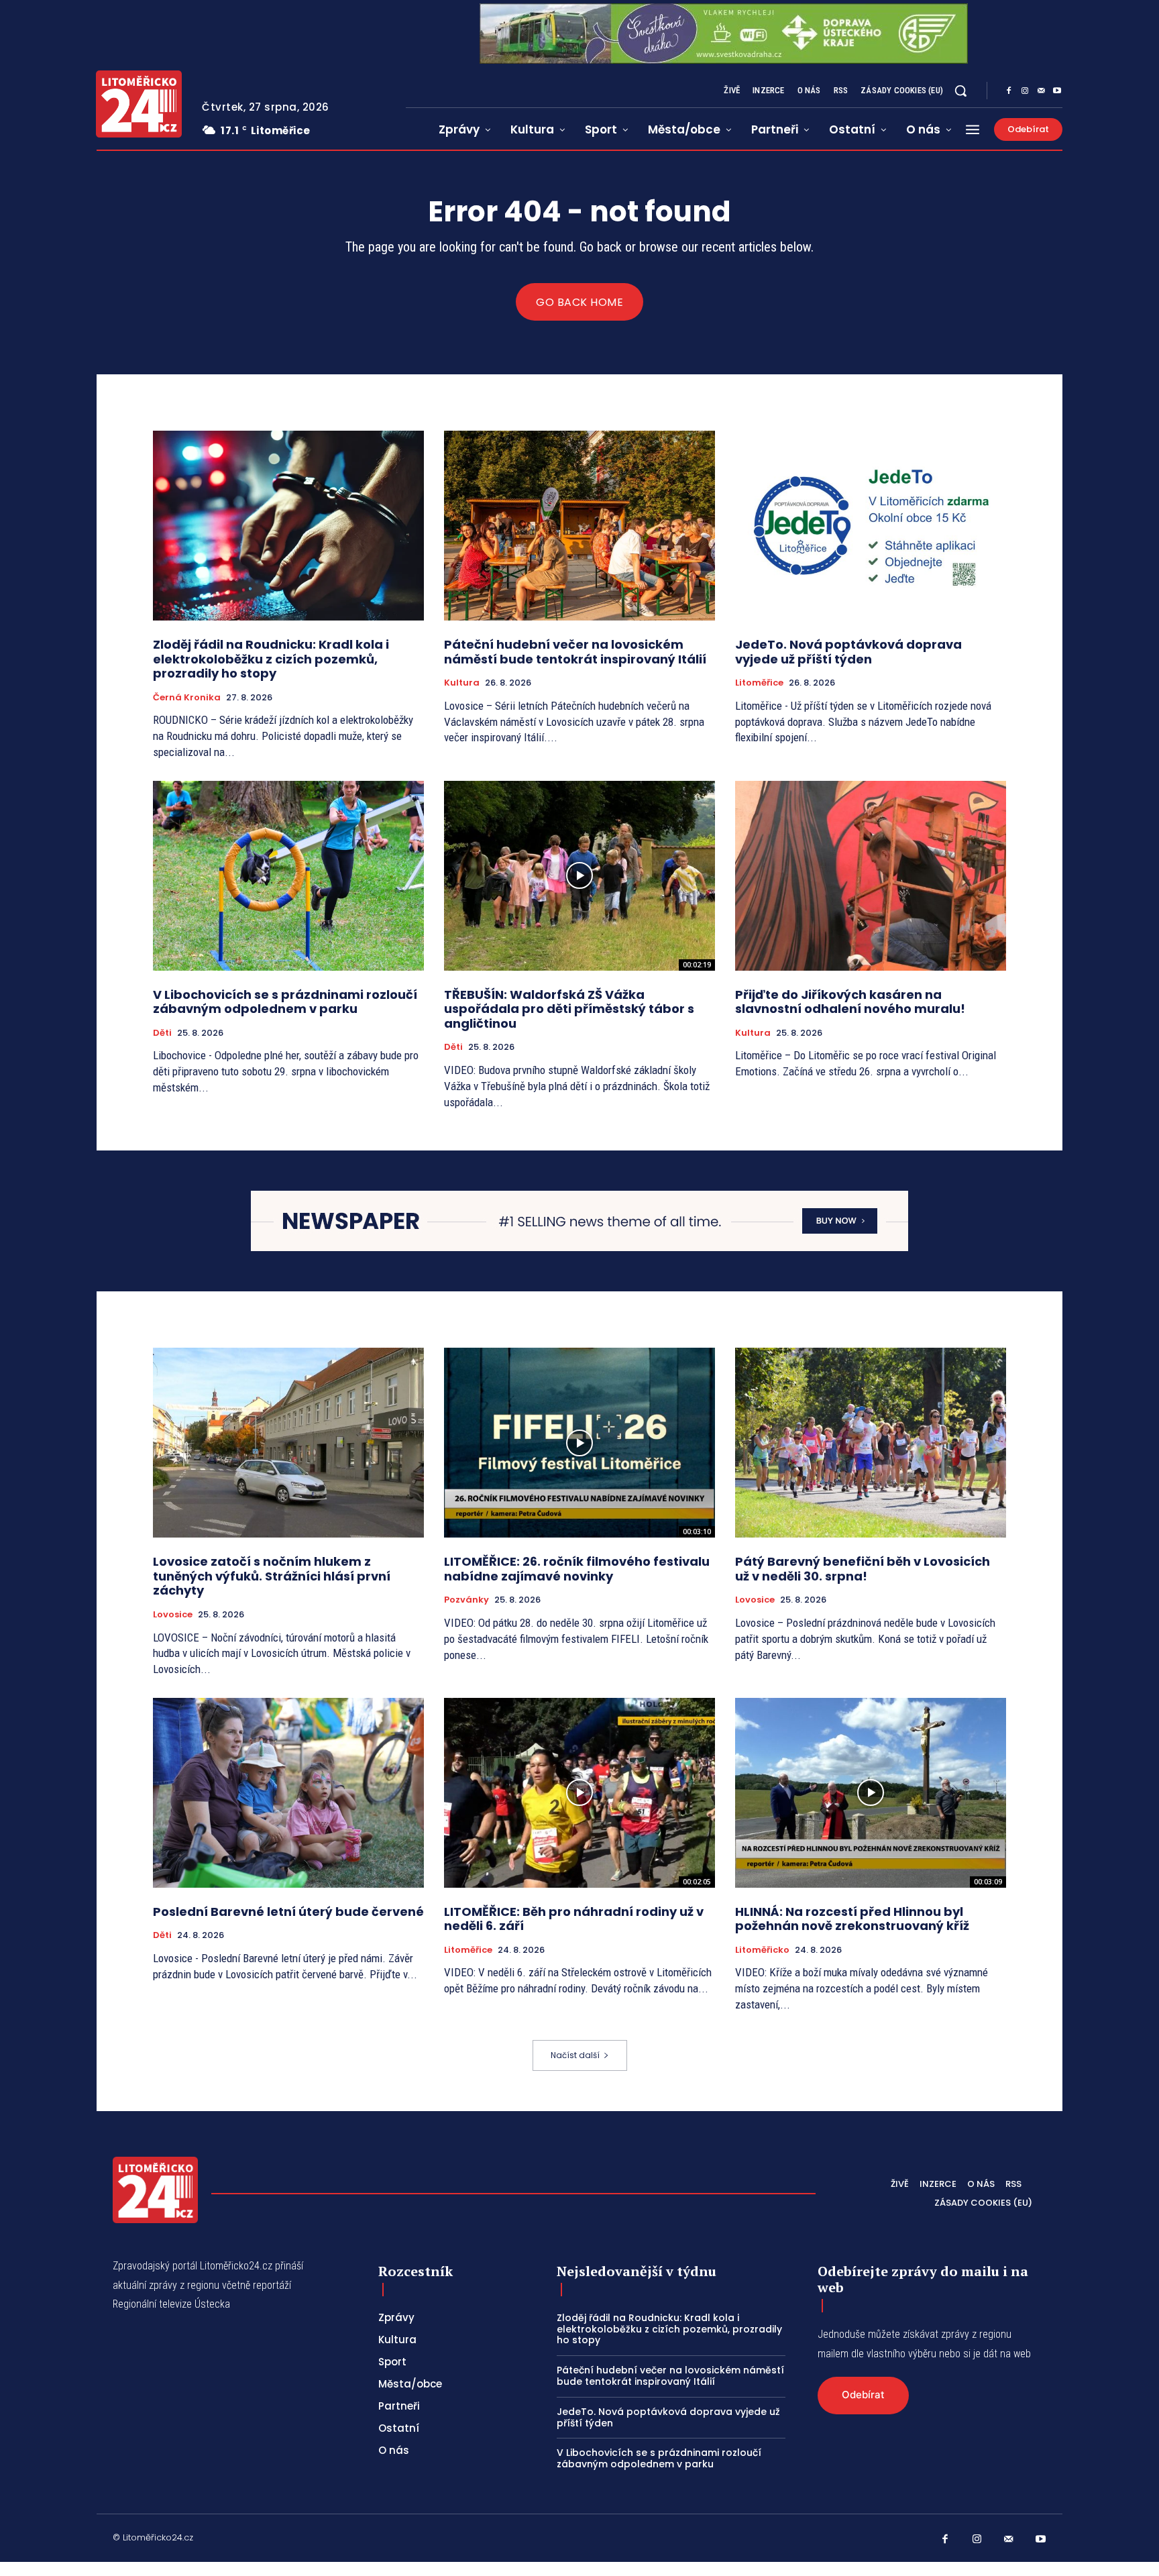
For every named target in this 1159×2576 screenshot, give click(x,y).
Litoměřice (759, 683)
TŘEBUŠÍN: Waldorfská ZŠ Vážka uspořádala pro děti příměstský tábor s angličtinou (569, 1009)
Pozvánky (466, 1600)
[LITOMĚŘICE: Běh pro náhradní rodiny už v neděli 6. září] (579, 1793)
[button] (960, 91)
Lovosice (173, 1615)
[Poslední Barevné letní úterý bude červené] (288, 1793)
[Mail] (1041, 91)
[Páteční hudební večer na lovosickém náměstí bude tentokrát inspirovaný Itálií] (579, 526)
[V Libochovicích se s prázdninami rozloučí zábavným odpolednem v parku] (288, 876)
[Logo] (139, 104)
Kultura (462, 683)
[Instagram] (1025, 91)
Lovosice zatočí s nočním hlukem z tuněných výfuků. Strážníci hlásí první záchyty (272, 1576)
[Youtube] (1057, 91)
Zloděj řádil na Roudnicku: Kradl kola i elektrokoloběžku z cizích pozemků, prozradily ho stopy (271, 659)
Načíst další (575, 2055)
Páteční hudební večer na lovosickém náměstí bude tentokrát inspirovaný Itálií (575, 652)
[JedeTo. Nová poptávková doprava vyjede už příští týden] (871, 526)
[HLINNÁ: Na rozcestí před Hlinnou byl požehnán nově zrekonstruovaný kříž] (871, 1793)
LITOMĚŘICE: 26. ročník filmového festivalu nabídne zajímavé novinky (577, 1569)
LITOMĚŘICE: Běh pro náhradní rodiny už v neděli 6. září (574, 1919)
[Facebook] (1009, 91)
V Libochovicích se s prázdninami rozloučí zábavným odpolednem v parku (285, 1002)
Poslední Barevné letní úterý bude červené (288, 1912)
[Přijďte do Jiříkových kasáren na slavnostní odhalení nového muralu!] (871, 876)
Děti (162, 1033)
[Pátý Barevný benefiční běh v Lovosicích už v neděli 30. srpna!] (871, 1443)
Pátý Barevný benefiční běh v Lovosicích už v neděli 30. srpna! (863, 1569)
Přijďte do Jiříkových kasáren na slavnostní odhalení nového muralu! (853, 1002)
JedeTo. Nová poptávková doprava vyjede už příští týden (848, 652)
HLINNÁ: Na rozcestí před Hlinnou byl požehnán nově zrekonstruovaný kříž (852, 1919)
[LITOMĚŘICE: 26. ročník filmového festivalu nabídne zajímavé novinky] (579, 1443)
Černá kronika (187, 698)
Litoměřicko (762, 1950)
